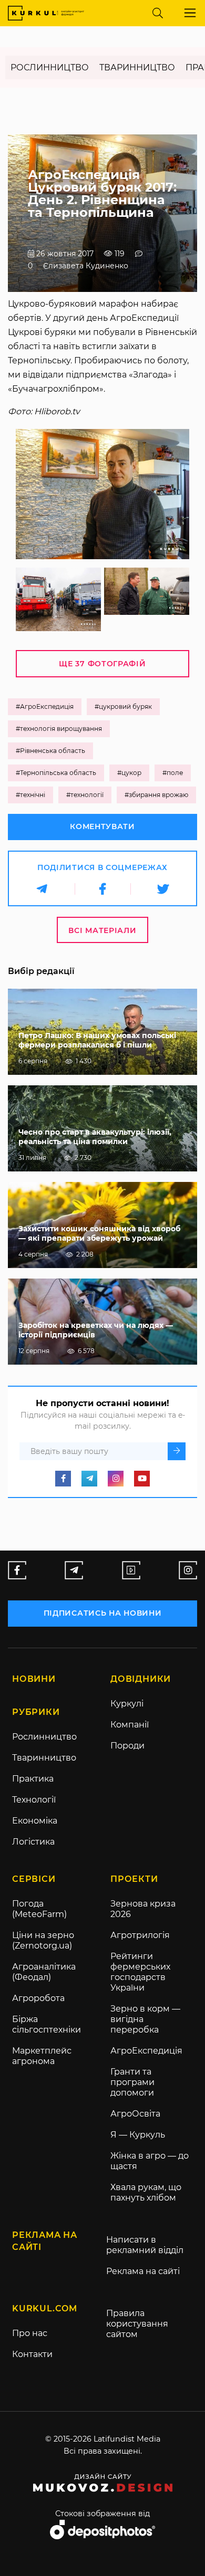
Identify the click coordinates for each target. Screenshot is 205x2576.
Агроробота (38, 1998)
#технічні (30, 795)
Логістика (33, 1842)
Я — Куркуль (138, 2135)
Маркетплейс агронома (42, 2056)
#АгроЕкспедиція (45, 706)
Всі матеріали (102, 930)
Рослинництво (50, 67)
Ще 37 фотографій (102, 664)
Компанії (130, 1725)
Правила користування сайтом (137, 2324)
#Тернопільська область (56, 773)
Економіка (35, 1821)
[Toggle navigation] (190, 13)
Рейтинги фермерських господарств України (140, 1972)
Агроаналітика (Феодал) (44, 1972)
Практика (33, 1779)
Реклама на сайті (143, 2271)
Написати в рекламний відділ (145, 2245)
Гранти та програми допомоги (132, 2082)
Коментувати (102, 826)
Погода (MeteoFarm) (39, 1909)
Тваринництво (137, 67)
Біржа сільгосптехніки (47, 2024)
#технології (85, 795)
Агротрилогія (140, 1935)
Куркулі (127, 1704)
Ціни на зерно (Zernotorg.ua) (43, 1940)
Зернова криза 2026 (143, 1909)
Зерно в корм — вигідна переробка (145, 2019)
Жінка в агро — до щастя (150, 2161)
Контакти (32, 2354)
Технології (34, 1800)
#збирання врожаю (156, 795)
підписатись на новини (103, 1613)
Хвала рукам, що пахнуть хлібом (146, 2192)
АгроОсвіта (135, 2114)
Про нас (30, 2333)
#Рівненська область (50, 751)
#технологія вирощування (59, 729)
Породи (127, 1746)
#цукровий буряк (123, 706)
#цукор (129, 773)
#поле (173, 773)
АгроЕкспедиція (146, 2051)
